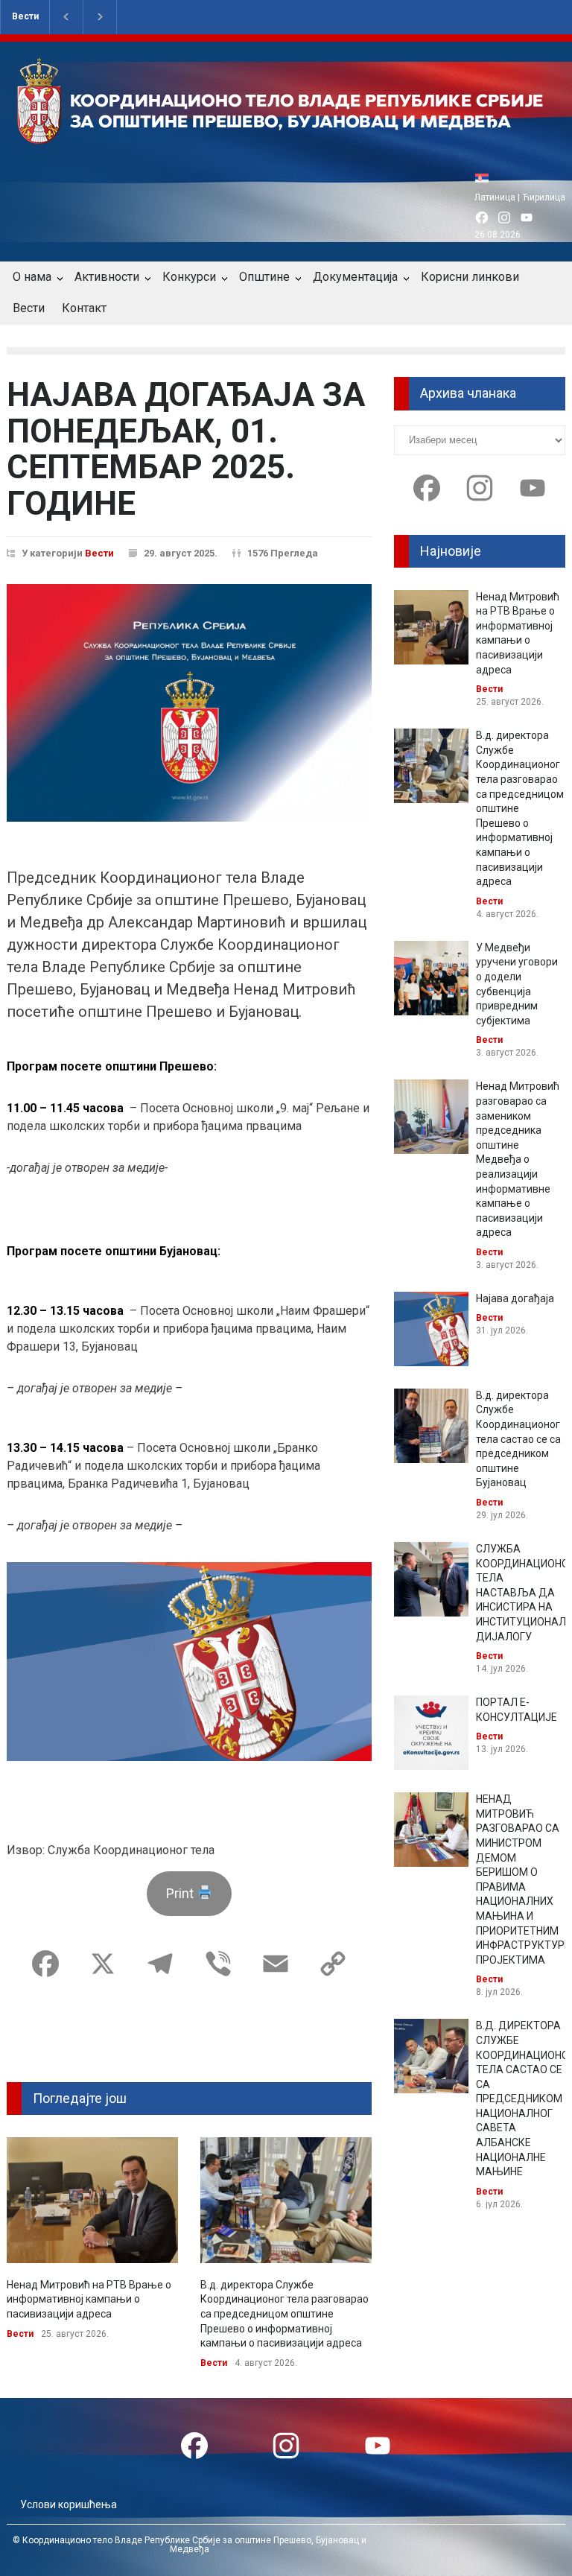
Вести (25, 16)
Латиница (495, 197)
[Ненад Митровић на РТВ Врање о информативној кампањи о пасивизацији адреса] (92, 2200)
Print (181, 1893)
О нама (32, 277)
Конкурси (189, 277)
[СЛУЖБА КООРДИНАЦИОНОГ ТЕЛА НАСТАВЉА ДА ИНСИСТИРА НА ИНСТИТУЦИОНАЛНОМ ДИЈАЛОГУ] (431, 1579)
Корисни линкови (470, 277)
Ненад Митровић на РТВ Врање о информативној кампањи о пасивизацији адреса (89, 2299)
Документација (355, 277)
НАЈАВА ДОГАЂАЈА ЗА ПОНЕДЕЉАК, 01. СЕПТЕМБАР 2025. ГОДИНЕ (186, 449)
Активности (107, 277)
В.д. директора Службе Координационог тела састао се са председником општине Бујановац (518, 1439)
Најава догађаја (515, 1298)
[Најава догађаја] (431, 1329)
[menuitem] (486, 178)
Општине (264, 277)
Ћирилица (544, 197)
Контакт (84, 308)
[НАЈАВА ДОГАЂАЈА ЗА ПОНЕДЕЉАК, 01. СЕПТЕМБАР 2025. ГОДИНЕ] (189, 703)
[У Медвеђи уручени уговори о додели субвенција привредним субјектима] (431, 978)
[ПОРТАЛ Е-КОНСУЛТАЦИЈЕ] (431, 1733)
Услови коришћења (69, 2504)
